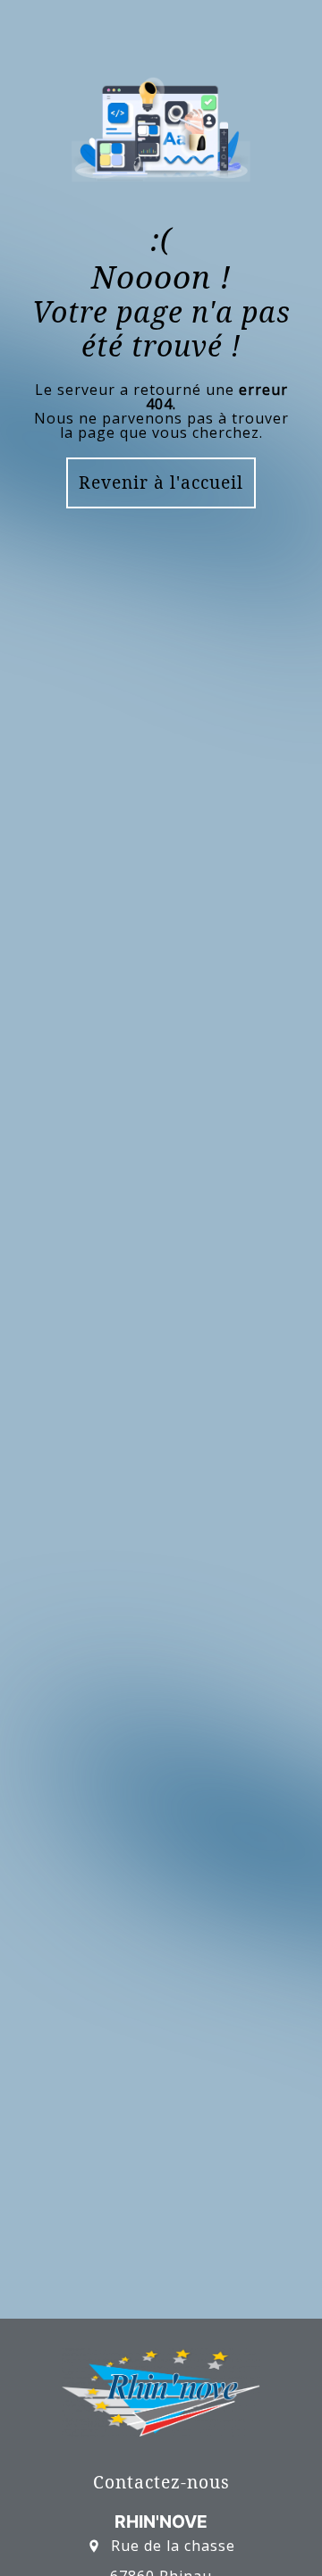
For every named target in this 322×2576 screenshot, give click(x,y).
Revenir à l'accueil (161, 482)
